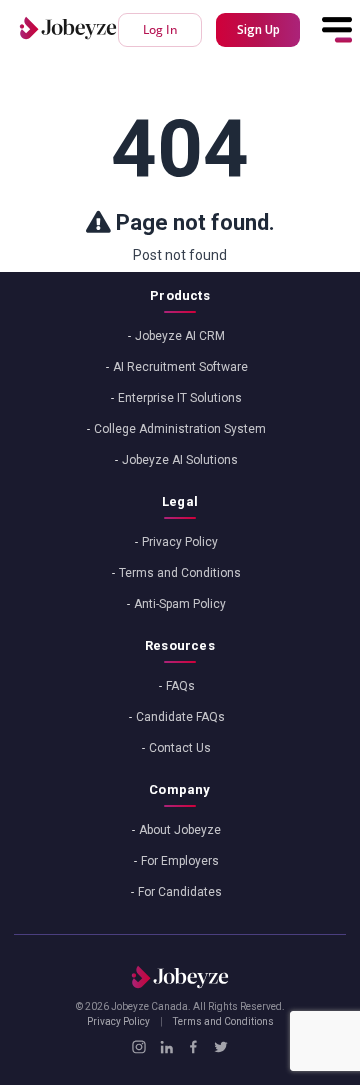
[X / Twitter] (220, 1047)
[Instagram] (138, 1047)
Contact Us (180, 748)
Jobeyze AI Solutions (180, 460)
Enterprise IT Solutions (180, 398)
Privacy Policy (180, 542)
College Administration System (180, 429)
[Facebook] (193, 1047)
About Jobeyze (180, 830)
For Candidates (180, 892)
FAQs (180, 686)
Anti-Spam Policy (180, 604)
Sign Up (258, 29)
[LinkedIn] (166, 1047)
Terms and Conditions (180, 573)
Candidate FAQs (180, 717)
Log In (160, 29)
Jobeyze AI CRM (180, 336)
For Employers (180, 861)
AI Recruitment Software (180, 367)
